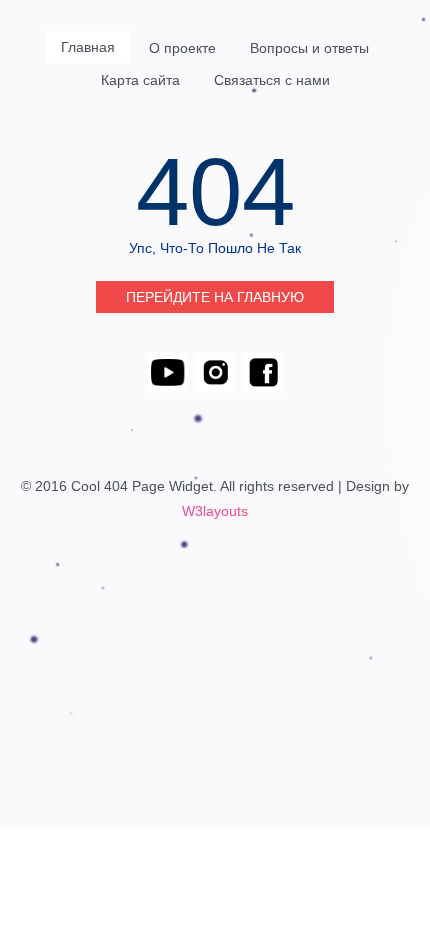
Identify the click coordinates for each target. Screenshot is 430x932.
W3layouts (215, 511)
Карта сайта (140, 80)
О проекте (182, 48)
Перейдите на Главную (215, 297)
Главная (88, 47)
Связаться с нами (272, 80)
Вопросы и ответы (309, 48)
